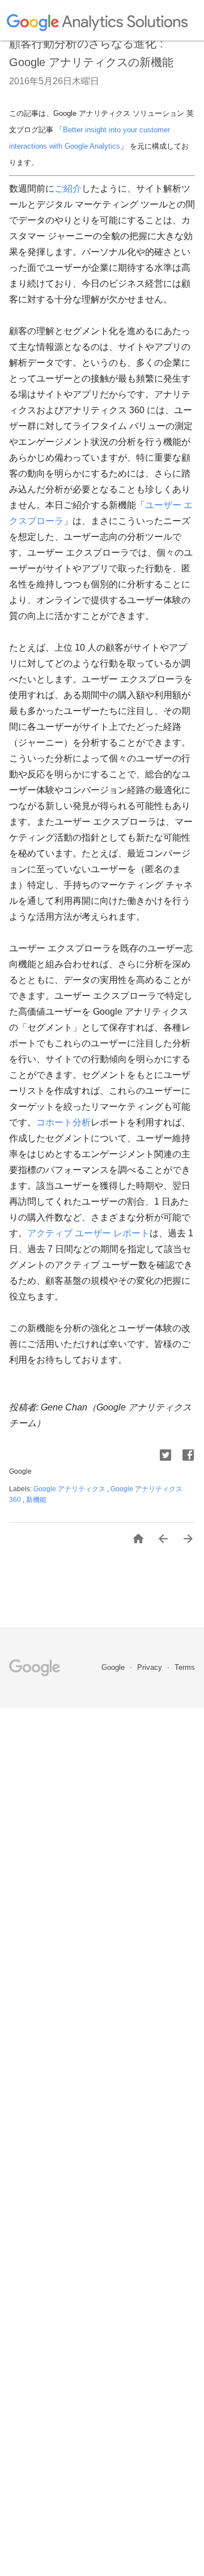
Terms (185, 1667)
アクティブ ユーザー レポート (88, 1233)
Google (114, 1667)
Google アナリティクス (70, 1489)
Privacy (151, 1667)
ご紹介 (68, 189)
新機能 (36, 1500)
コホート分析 (63, 1122)
